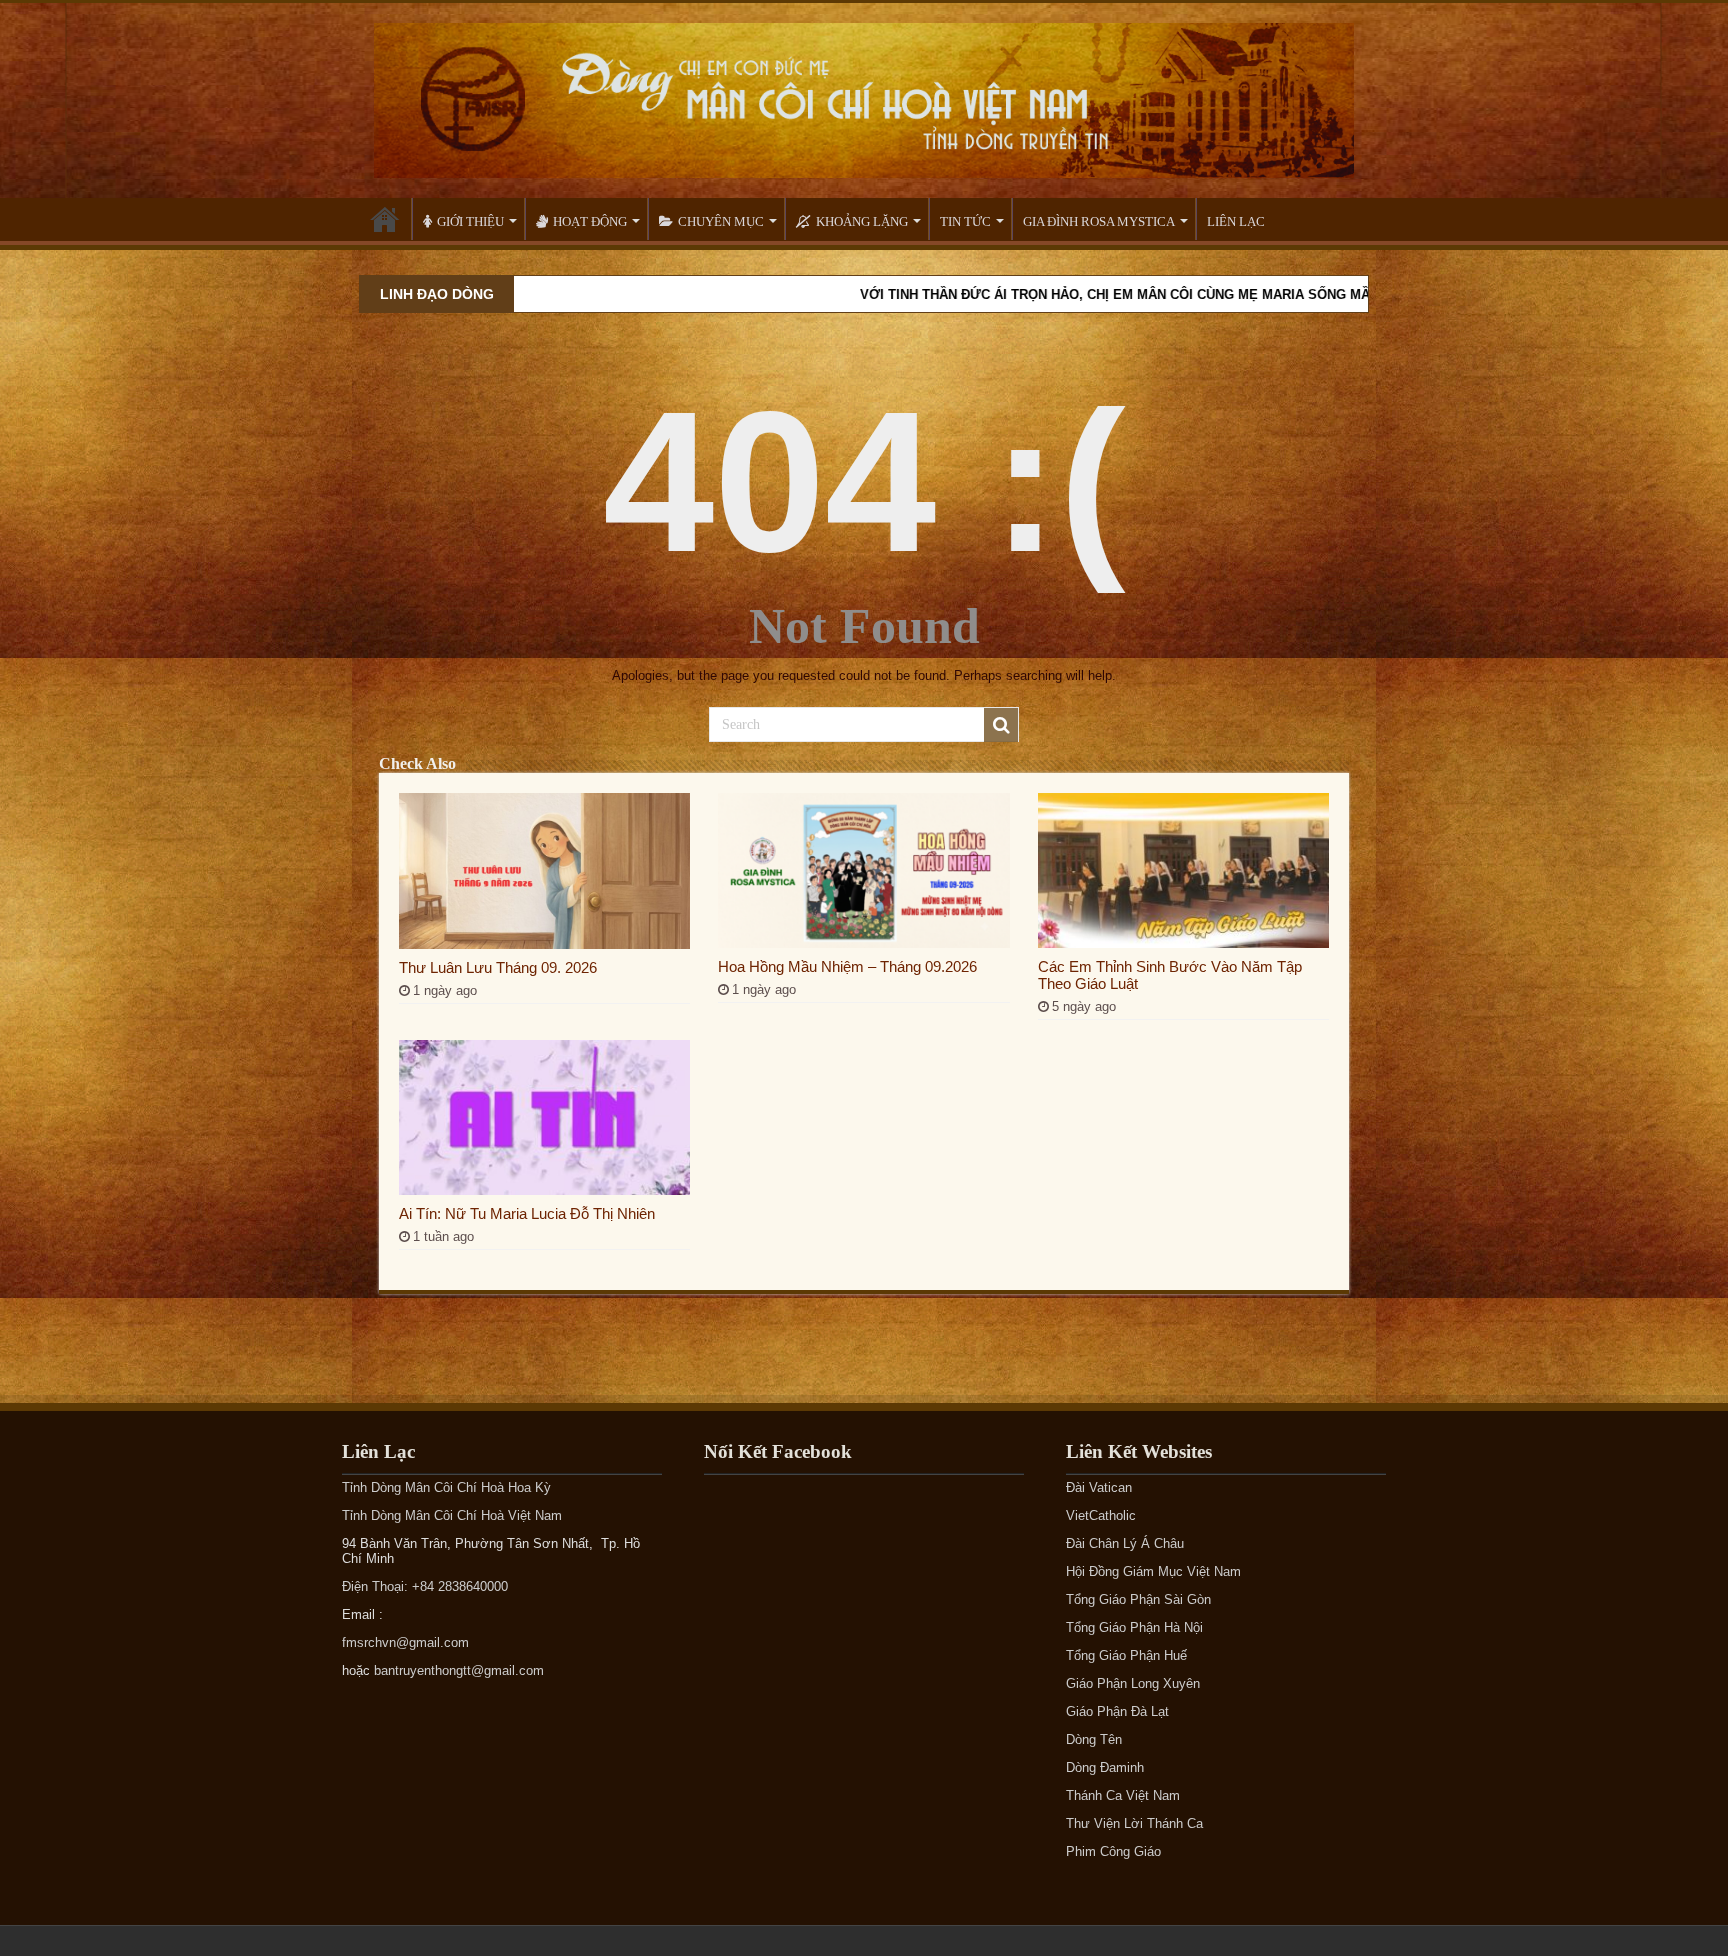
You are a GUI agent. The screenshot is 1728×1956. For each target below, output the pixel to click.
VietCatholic (1101, 1515)
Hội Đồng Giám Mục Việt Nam (1153, 1571)
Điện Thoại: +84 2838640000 (425, 1586)
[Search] (1001, 725)
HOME (385, 219)
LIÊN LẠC (1236, 221)
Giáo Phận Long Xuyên (1133, 1683)
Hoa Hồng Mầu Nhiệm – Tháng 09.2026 (847, 966)
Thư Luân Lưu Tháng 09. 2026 (498, 967)
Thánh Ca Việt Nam (1123, 1795)
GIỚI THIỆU (470, 221)
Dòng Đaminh (1105, 1767)
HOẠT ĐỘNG (590, 221)
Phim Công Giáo (1113, 1851)
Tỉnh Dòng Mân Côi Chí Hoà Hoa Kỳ (446, 1487)
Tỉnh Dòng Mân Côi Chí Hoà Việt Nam (452, 1515)
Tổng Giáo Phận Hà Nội (1134, 1627)
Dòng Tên (1094, 1739)
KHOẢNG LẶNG (862, 221)
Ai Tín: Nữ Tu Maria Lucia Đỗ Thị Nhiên (527, 1213)
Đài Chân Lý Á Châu (1125, 1543)
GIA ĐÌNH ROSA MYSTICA (1099, 221)
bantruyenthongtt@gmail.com (459, 1670)
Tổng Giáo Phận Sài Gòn (1138, 1599)
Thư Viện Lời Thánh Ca (1134, 1823)
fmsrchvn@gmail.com (405, 1642)
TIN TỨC (965, 221)
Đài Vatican (1099, 1487)
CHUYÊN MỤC (721, 221)
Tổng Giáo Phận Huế (1126, 1655)
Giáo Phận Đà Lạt (1117, 1711)
